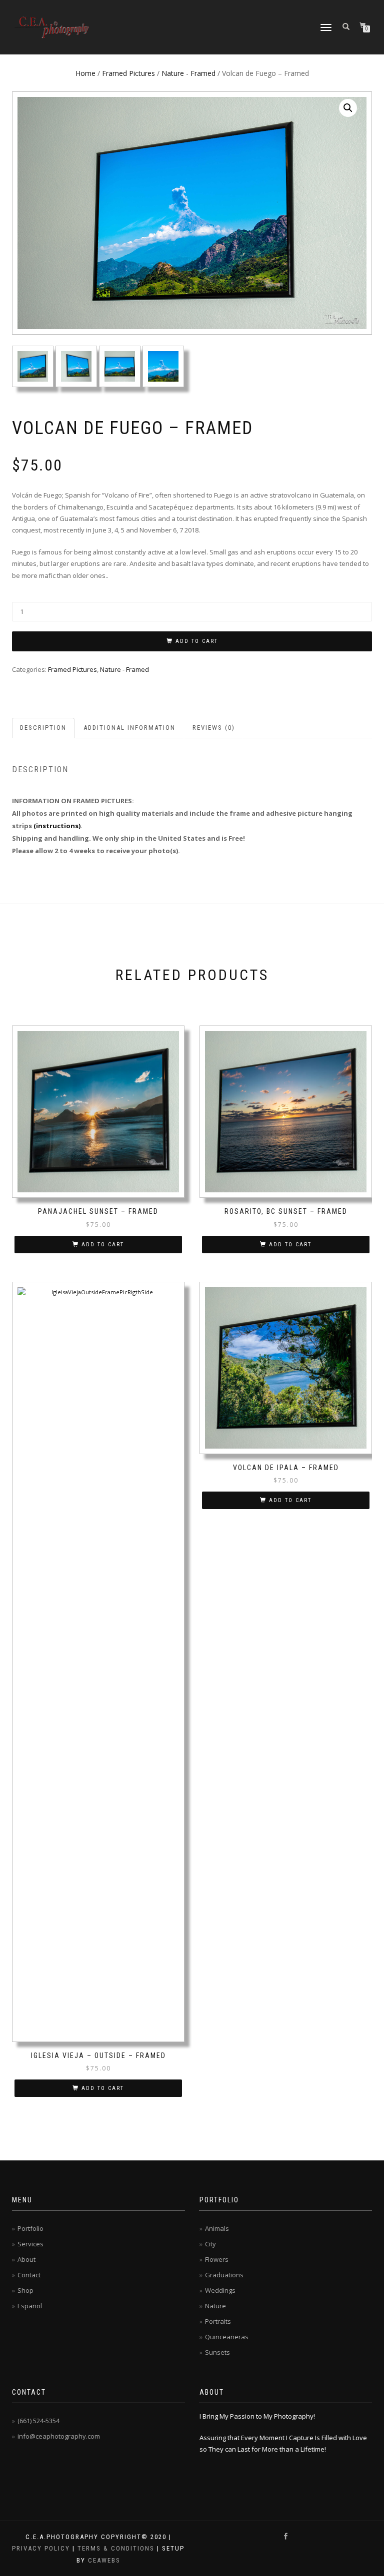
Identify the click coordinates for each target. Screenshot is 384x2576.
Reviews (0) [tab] (214, 728)
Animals (217, 2228)
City (210, 2244)
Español (30, 2306)
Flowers (217, 2259)
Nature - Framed (188, 73)
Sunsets (217, 2352)
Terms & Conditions (116, 2548)
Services (30, 2244)
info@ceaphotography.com (59, 2436)
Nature (215, 2306)
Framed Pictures (128, 73)
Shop (25, 2290)
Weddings (220, 2290)
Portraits (218, 2321)
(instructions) (57, 826)
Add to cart (197, 641)
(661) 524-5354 (38, 2421)
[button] (348, 108)
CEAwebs (103, 2560)
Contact (29, 2275)
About (26, 2259)
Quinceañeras (227, 2337)
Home (85, 73)
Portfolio (30, 2228)
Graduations (224, 2275)
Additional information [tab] (129, 728)
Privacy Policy (41, 2548)
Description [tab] (43, 728)
